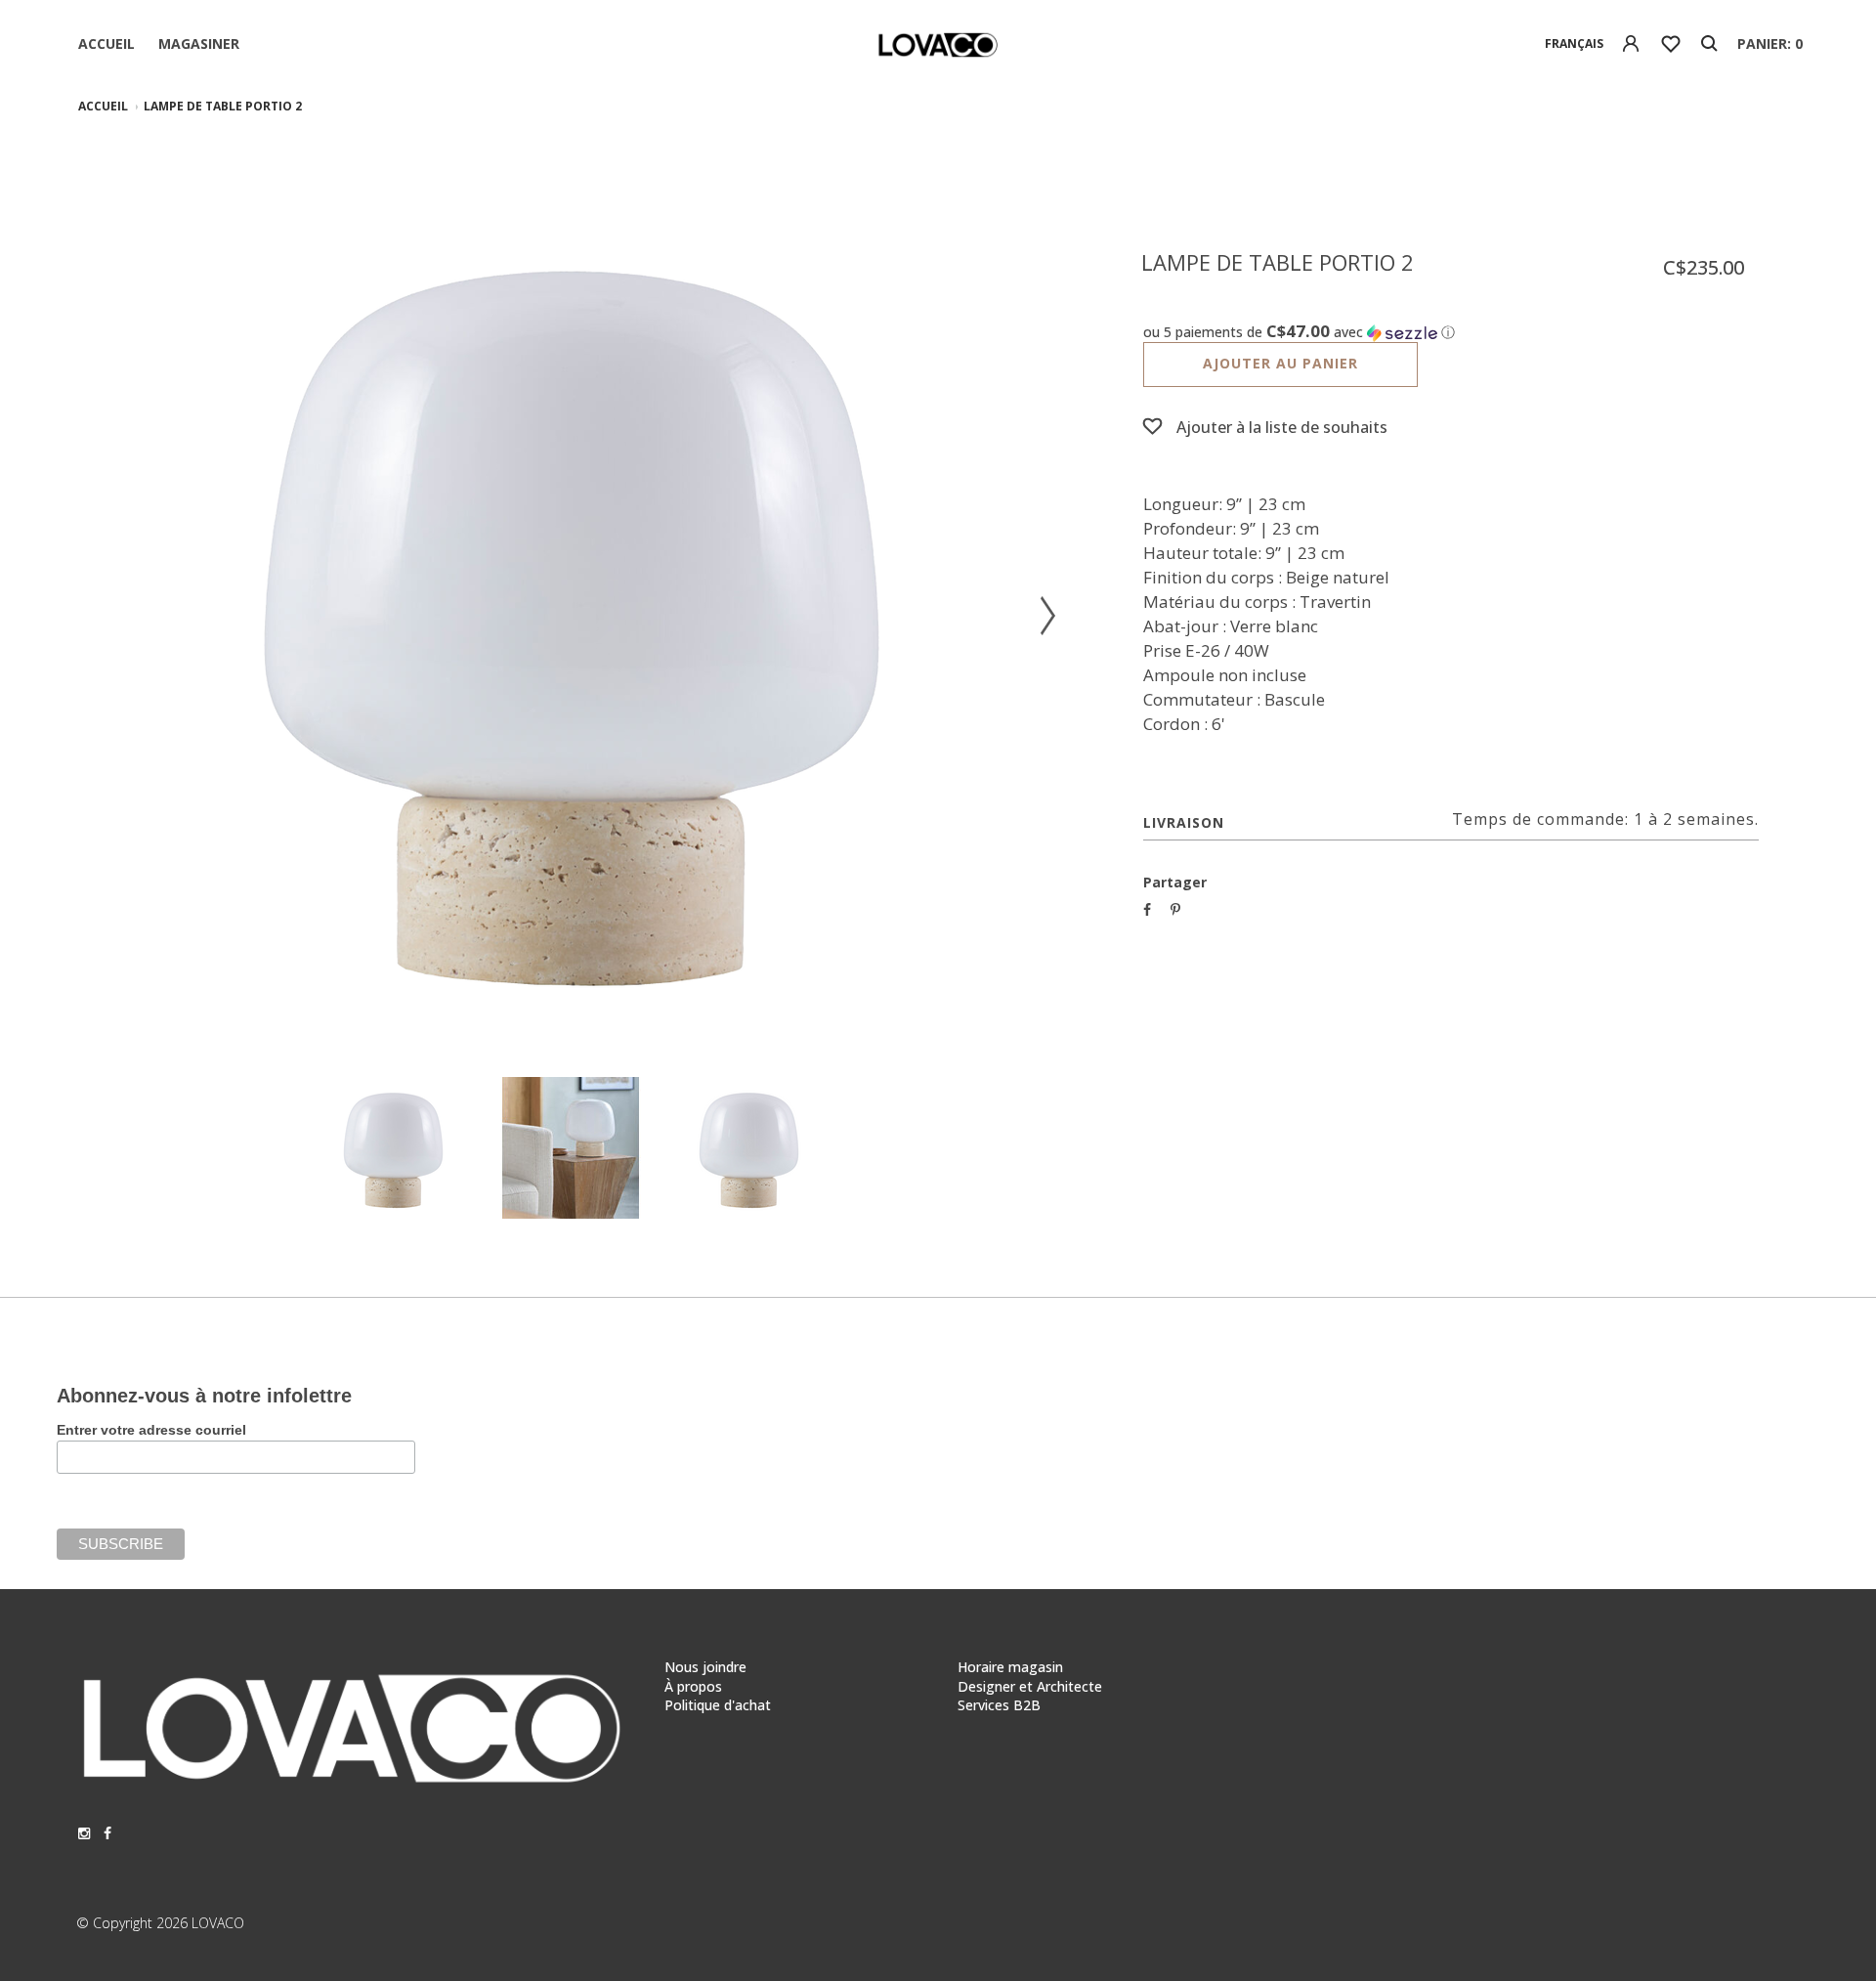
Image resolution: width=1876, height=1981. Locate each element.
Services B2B (999, 1705)
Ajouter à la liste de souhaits (1282, 427)
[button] (1451, 332)
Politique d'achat (718, 1705)
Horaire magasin (1010, 1667)
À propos (693, 1686)
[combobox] (1575, 44)
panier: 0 (1770, 43)
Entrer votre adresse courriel (151, 1430)
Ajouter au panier (1280, 363)
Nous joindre (705, 1667)
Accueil (107, 43)
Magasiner (199, 43)
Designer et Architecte (1030, 1686)
